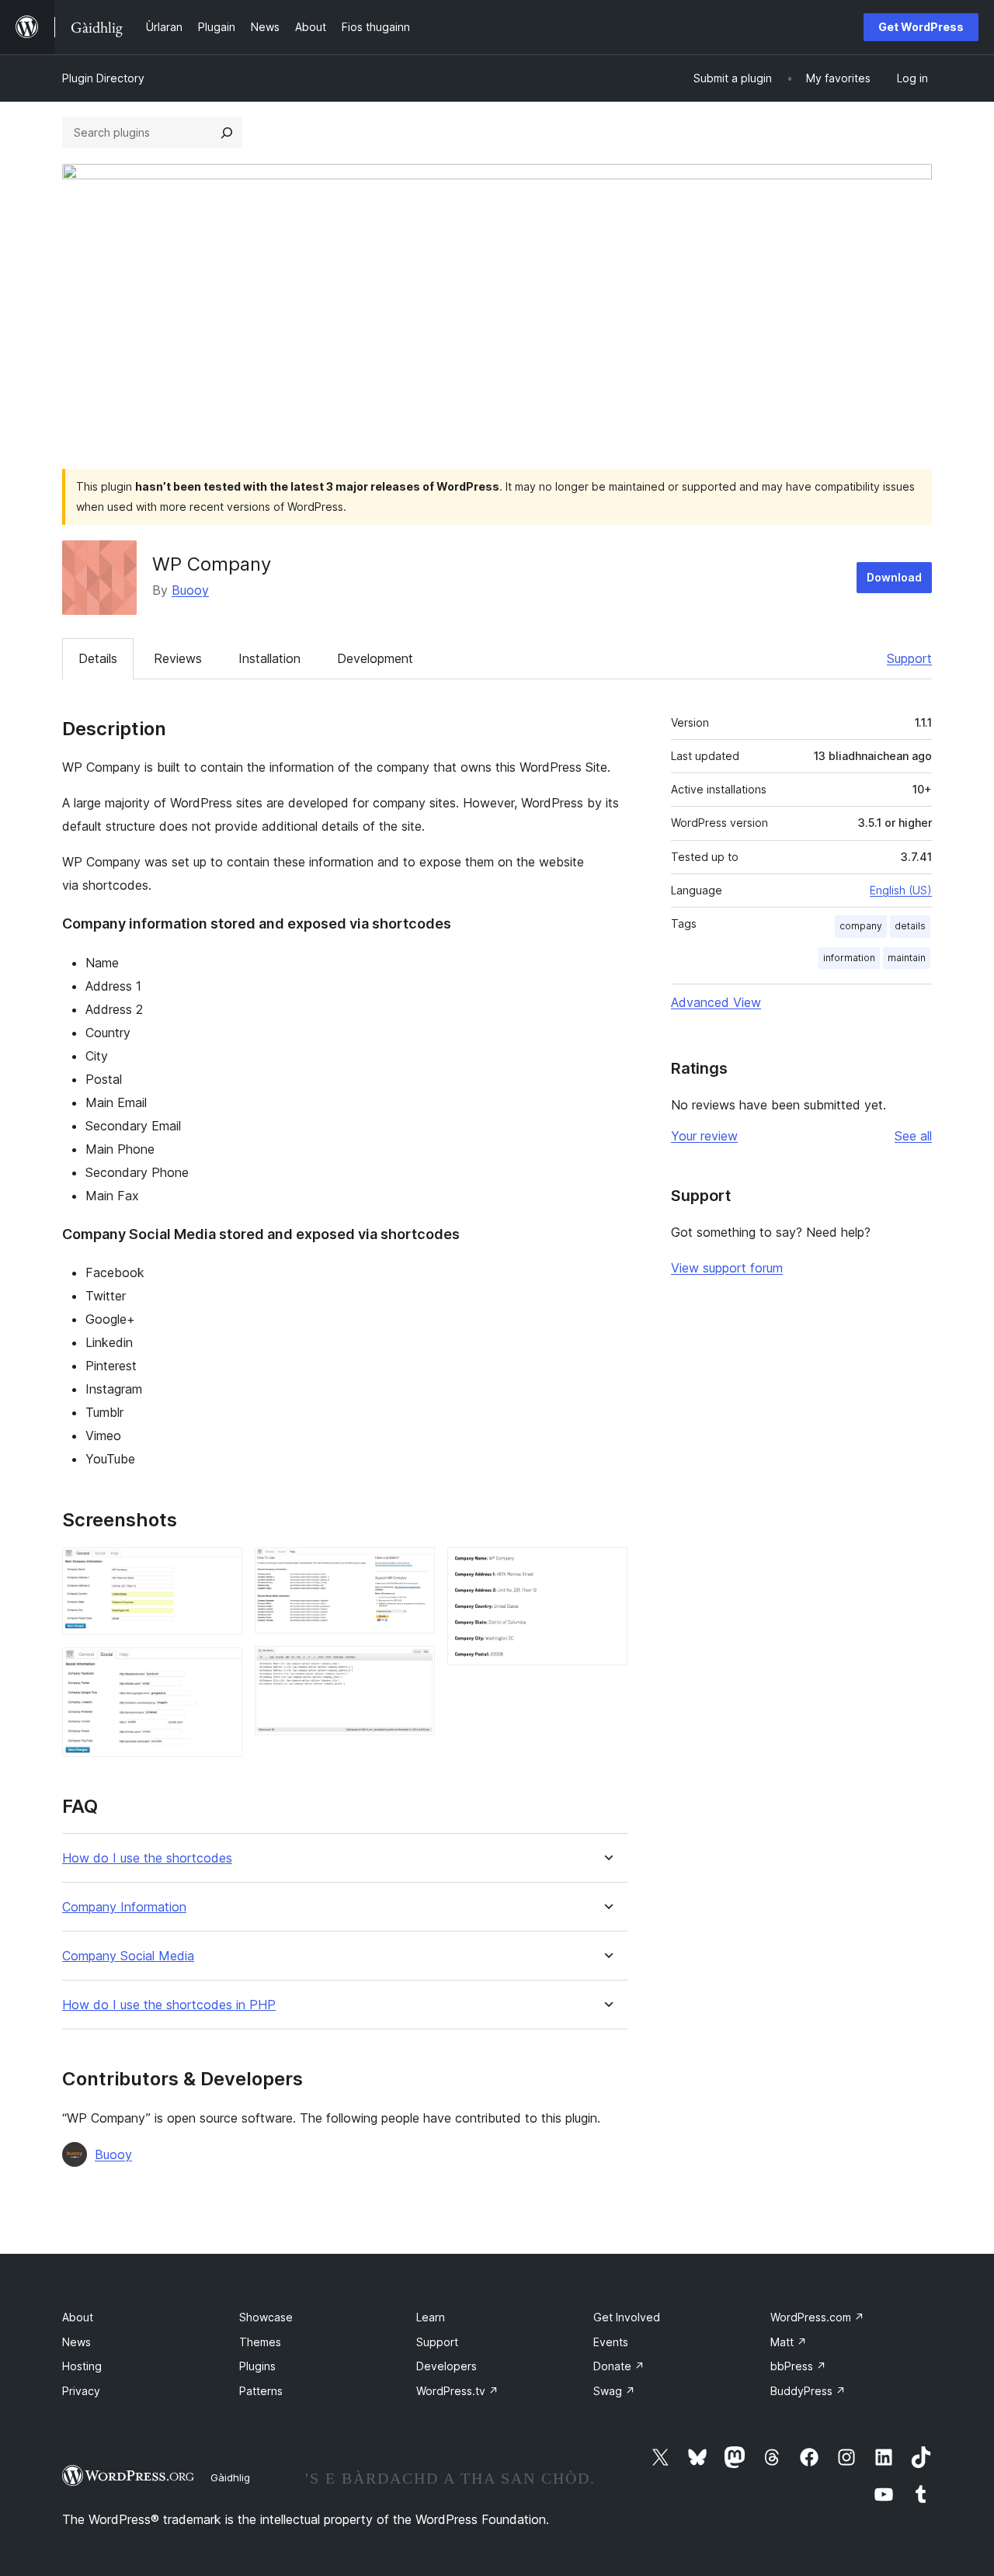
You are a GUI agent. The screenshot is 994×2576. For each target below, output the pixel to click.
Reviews (178, 658)
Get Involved (627, 2317)
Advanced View (716, 1002)
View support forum (727, 1268)
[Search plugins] (227, 133)
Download (894, 577)
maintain (907, 958)
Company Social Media (128, 1956)
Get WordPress (921, 27)
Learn (431, 2317)
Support (909, 658)
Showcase (266, 2317)
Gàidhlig (230, 2477)
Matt (789, 2342)
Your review (704, 1136)
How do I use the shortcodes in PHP (169, 2005)
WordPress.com (817, 2317)
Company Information (124, 1907)
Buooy (190, 590)
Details (98, 658)
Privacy (81, 2391)
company (861, 926)
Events (611, 2342)
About (78, 2317)
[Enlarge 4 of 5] (414, 1667)
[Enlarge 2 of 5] (221, 1668)
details (910, 926)
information (849, 958)
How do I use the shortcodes (147, 1858)
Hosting (82, 2366)
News (76, 2342)
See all (913, 1136)
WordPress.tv (457, 2391)
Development (375, 658)
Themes (260, 2342)
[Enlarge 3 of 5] (414, 1568)
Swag (614, 2391)
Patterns (261, 2391)
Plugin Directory (103, 78)
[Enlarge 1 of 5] (221, 1568)
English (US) (901, 890)
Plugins (257, 2366)
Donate (619, 2366)
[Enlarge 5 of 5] (606, 1568)
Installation (269, 658)
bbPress (798, 2366)
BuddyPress (808, 2391)
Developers (447, 2366)
